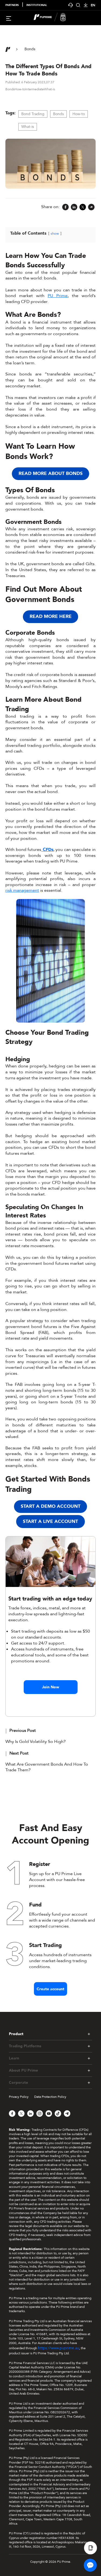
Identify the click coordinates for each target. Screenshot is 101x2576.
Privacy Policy (19, 2097)
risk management (22, 890)
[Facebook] (65, 207)
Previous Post (23, 1730)
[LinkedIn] (74, 207)
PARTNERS (12, 5)
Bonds (58, 114)
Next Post (19, 1753)
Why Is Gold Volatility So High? (36, 1742)
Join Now (51, 1687)
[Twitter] (83, 207)
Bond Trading (33, 114)
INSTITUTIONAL (37, 5)
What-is (28, 127)
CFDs (47, 850)
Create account (50, 1989)
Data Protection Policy (50, 2097)
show (55, 234)
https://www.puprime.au (59, 2348)
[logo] (54, 18)
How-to (79, 114)
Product (16, 2034)
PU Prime (58, 296)
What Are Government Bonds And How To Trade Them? (47, 1767)
